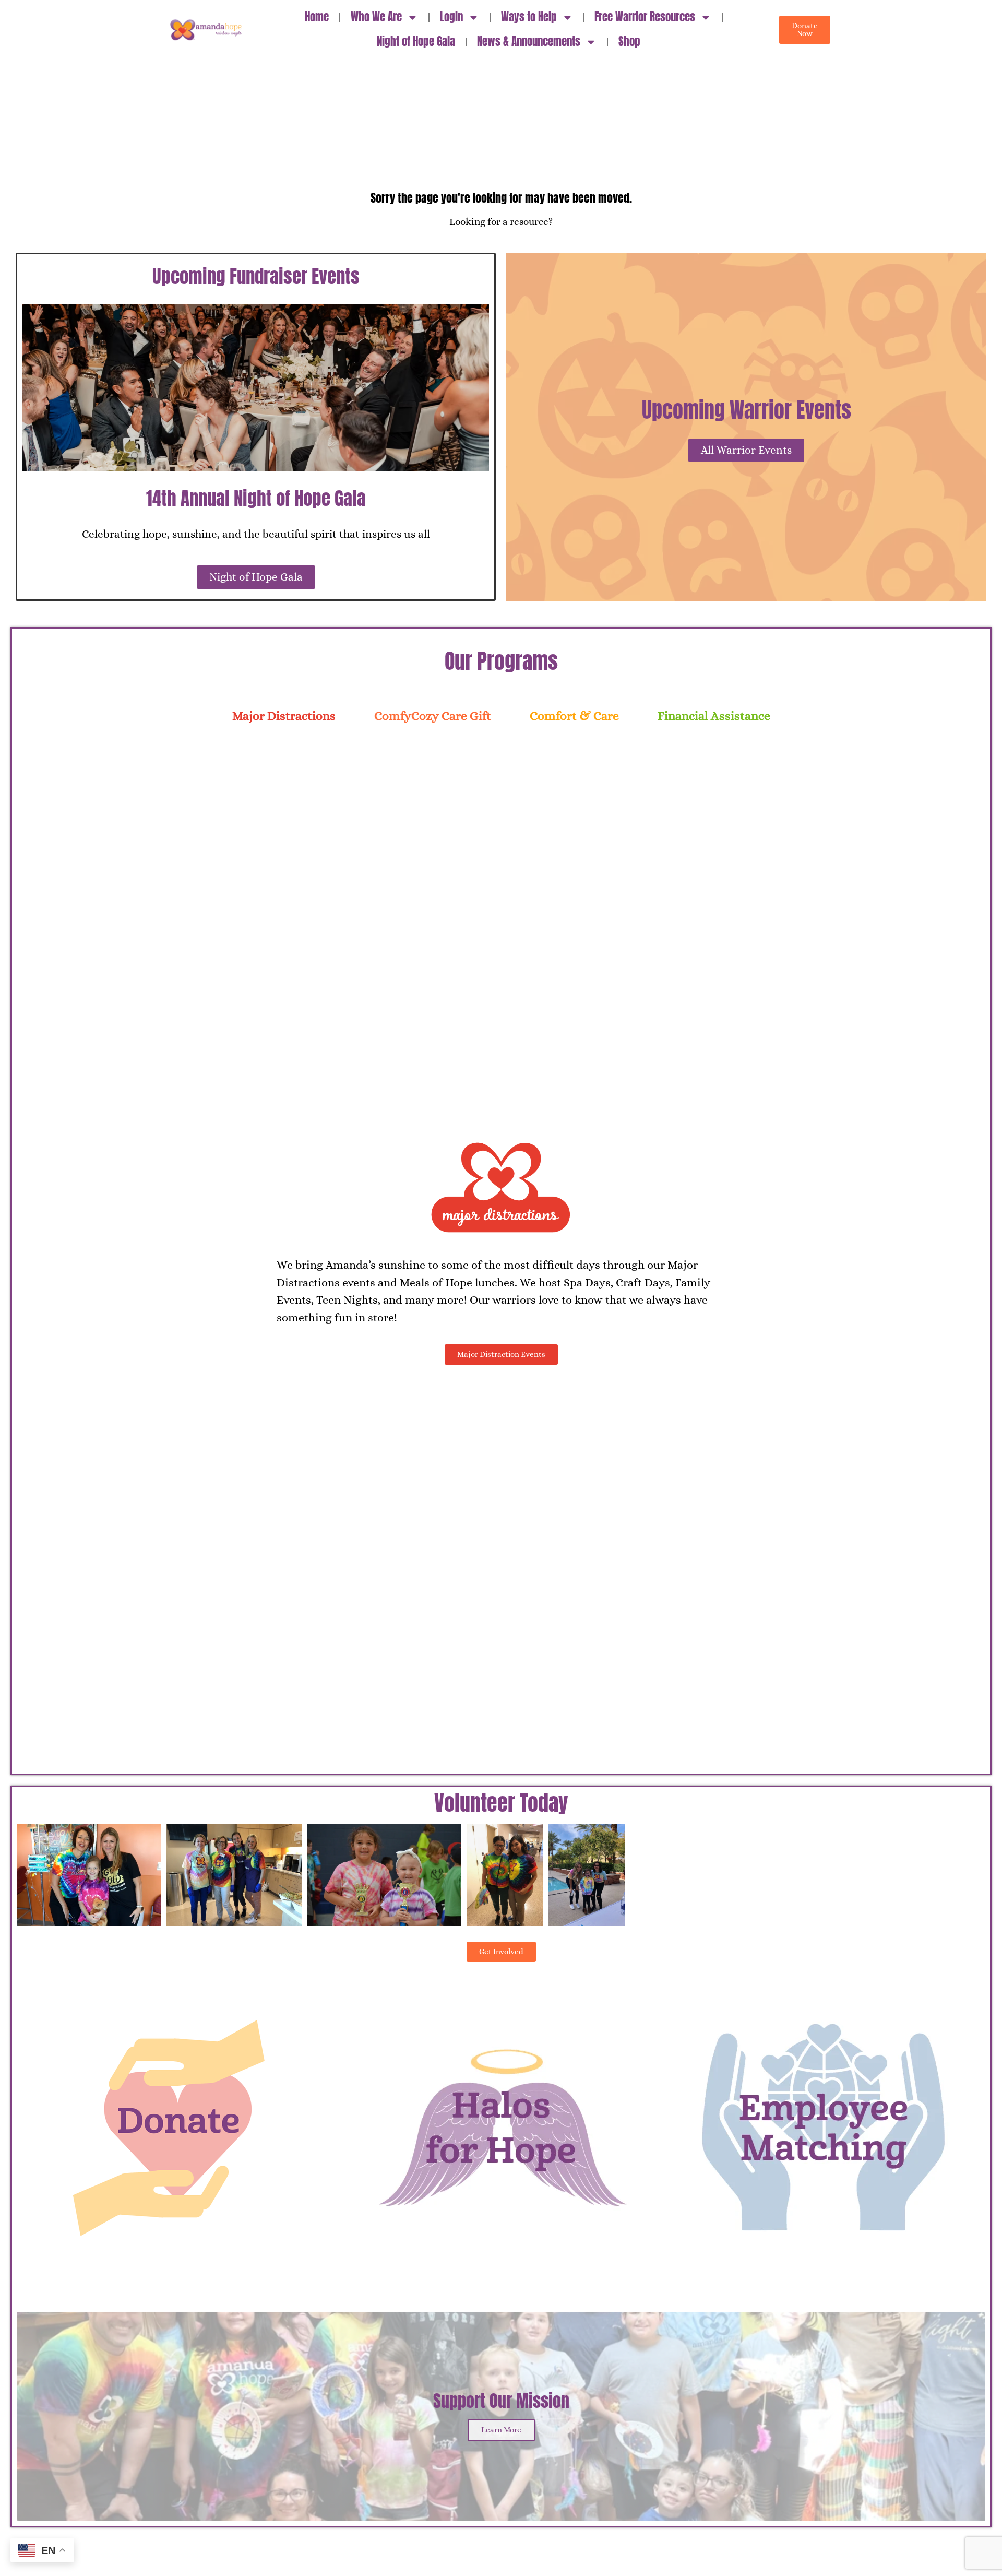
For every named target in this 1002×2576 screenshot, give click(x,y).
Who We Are (376, 17)
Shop (629, 42)
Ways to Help (529, 17)
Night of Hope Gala (416, 42)
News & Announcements (529, 42)
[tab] (284, 716)
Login (451, 17)
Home (317, 17)
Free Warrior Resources (645, 17)
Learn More (501, 2430)
